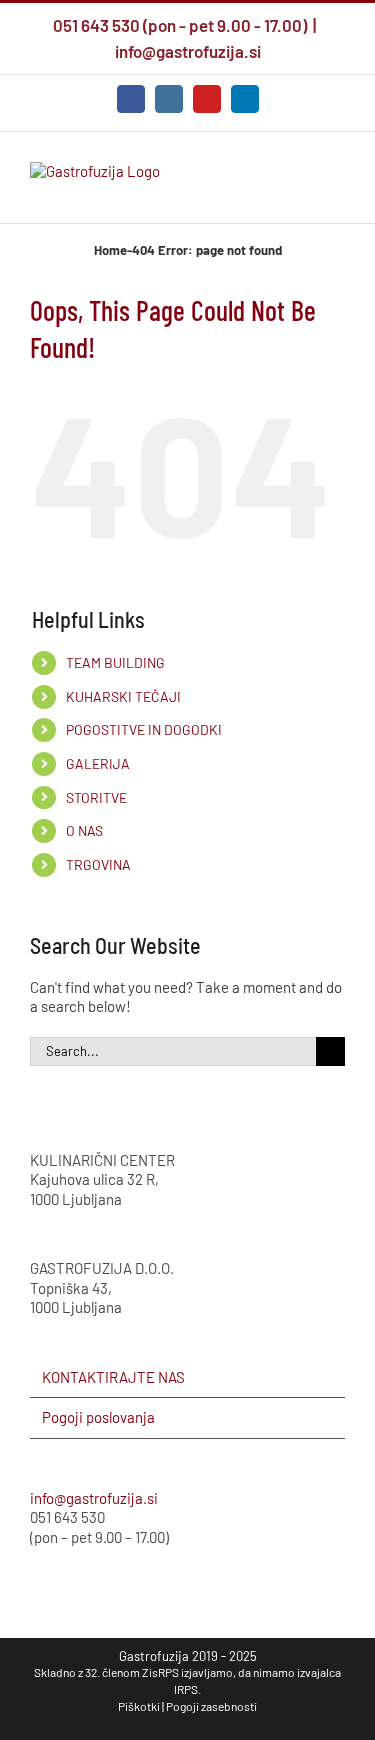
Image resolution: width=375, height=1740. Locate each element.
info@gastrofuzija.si (188, 51)
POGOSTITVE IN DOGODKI (144, 729)
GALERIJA (98, 763)
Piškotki (139, 1706)
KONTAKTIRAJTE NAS (113, 1377)
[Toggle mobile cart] (265, 192)
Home (110, 250)
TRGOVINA (98, 864)
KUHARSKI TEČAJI (123, 696)
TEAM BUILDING (115, 662)
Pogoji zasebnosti (211, 1706)
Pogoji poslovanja (98, 1417)
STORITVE (96, 797)
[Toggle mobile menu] (337, 192)
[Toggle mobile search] (301, 192)
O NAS (84, 830)
